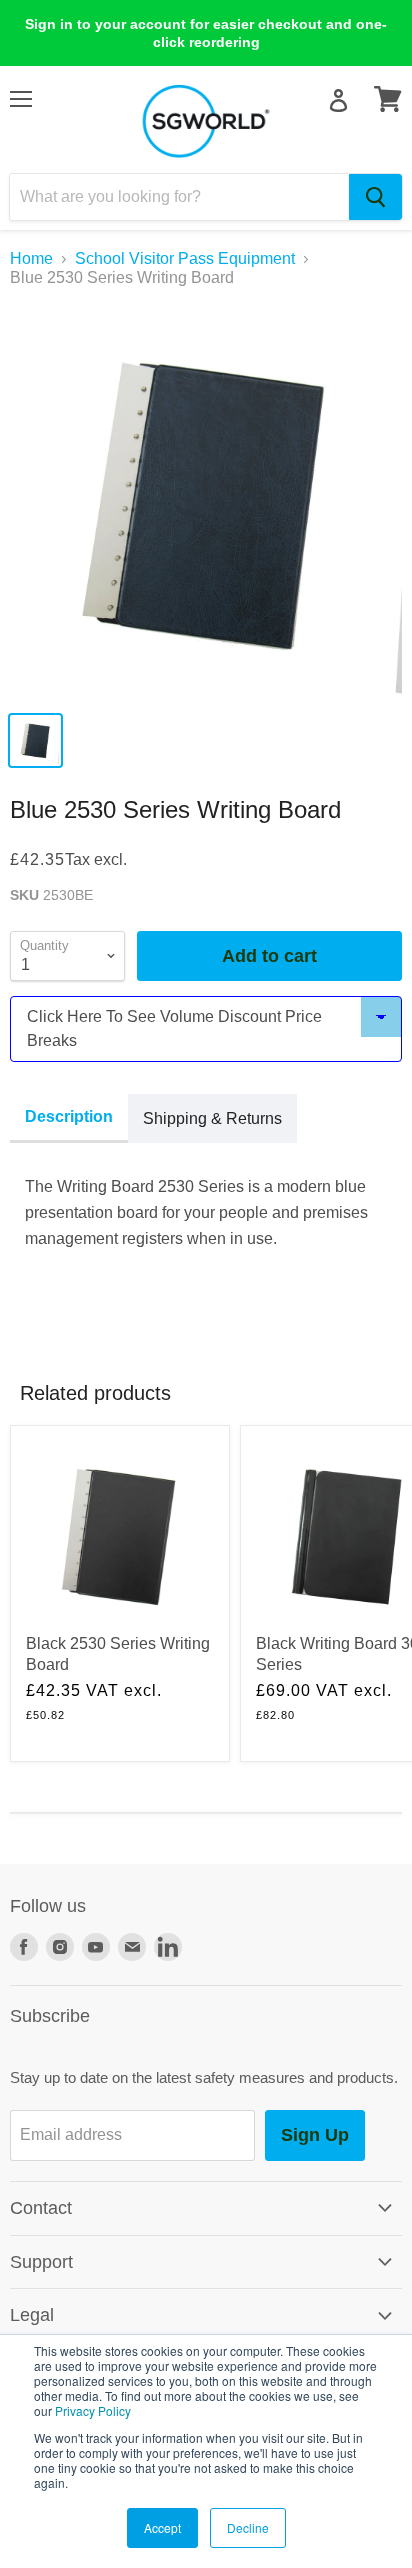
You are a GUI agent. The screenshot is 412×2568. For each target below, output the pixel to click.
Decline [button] (248, 2527)
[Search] (375, 197)
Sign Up (315, 2135)
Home (31, 258)
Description (69, 1116)
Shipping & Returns (212, 1118)
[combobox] (179, 197)
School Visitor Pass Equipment (185, 258)
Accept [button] (162, 2527)
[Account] (338, 100)
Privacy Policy (93, 2410)
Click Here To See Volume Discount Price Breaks (174, 1028)
